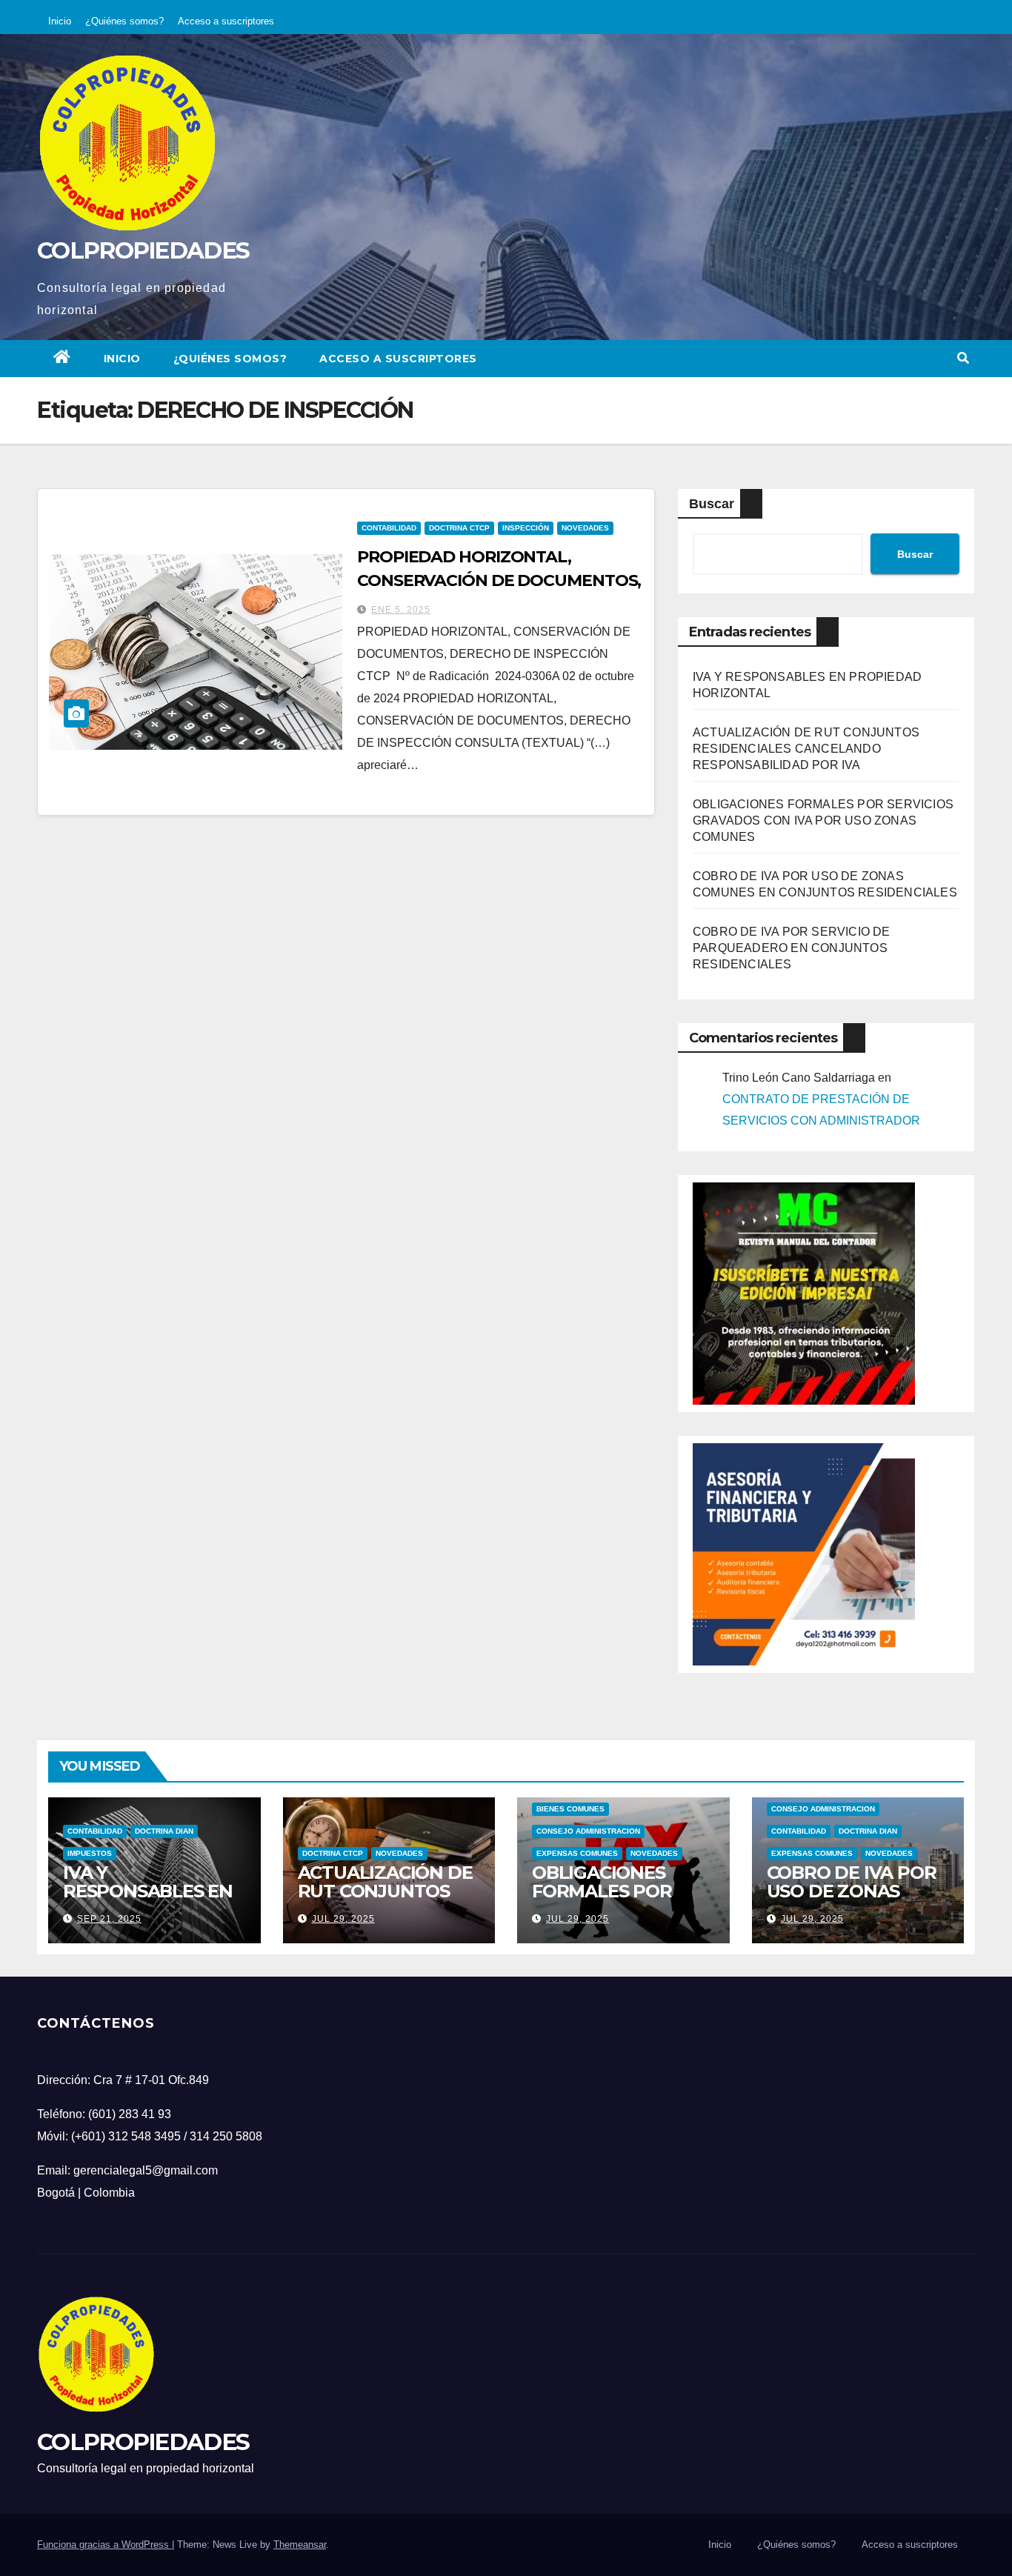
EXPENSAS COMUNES (577, 1853)
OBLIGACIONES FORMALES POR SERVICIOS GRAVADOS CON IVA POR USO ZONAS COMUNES (823, 821)
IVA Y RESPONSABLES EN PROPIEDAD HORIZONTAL (148, 1900)
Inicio (60, 21)
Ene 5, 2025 (401, 610)
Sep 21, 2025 (109, 1919)
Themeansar (300, 2545)
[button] (963, 358)
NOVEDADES (585, 528)
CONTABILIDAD (389, 528)
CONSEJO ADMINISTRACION (588, 1831)
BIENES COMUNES (570, 1809)
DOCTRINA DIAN (164, 1831)
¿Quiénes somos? (124, 21)
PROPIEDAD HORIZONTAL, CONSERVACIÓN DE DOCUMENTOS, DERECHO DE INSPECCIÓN (499, 580)
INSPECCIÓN (526, 528)
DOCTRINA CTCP (459, 528)
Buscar (712, 504)
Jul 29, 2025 (343, 1919)
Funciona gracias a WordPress (104, 2545)
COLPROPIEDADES (143, 250)
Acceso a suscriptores (226, 21)
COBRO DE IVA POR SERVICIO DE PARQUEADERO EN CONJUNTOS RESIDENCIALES (792, 948)
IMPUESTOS (90, 1853)
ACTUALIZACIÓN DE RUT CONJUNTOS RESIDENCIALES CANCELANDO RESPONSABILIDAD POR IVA (806, 749)
